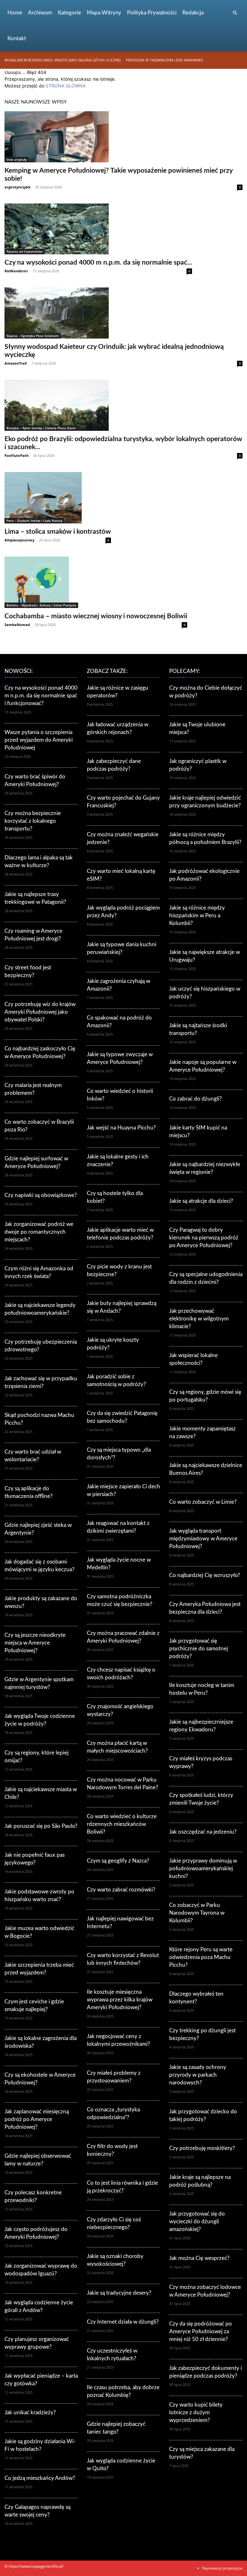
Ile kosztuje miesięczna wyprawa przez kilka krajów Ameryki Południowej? (120, 2000)
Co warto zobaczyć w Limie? (203, 1502)
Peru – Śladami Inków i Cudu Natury (34, 521)
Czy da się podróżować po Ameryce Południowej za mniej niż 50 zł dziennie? (201, 2331)
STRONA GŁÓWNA (66, 86)
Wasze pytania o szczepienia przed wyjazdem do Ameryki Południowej (39, 740)
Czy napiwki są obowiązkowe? (41, 1195)
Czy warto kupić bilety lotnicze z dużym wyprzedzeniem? (196, 2413)
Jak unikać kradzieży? (30, 2413)
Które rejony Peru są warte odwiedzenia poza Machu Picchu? (201, 1957)
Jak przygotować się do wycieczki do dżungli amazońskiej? (197, 2222)
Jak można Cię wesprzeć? (199, 2258)
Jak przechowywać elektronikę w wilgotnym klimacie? (199, 1319)
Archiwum (40, 13)
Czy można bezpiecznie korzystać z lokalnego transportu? (33, 821)
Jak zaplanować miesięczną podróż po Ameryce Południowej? (37, 2119)
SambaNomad (17, 625)
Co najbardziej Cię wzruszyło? (205, 1575)
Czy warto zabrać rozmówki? (121, 1890)
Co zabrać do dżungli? (196, 1099)
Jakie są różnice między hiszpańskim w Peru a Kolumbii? (197, 916)
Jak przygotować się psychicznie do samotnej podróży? (199, 1649)
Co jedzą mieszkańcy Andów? (40, 2478)
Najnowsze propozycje (222, 2568)
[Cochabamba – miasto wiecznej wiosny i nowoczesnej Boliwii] (96, 582)
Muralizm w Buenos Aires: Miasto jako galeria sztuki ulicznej (63, 60)
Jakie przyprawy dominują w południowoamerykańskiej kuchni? (203, 1869)
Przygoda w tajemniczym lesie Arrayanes (164, 60)
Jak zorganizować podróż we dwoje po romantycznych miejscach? (39, 1232)
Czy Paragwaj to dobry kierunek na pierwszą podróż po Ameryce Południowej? (204, 1238)
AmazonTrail (16, 363)
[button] (235, 13)
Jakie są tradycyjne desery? (119, 2293)
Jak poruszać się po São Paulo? (41, 1826)
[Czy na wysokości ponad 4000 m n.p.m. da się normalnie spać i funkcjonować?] (98, 229)
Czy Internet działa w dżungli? (123, 2322)
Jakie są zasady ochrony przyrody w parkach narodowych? (198, 2075)
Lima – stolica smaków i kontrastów (58, 532)
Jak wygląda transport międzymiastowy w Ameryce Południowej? (203, 1539)
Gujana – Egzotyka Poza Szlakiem (33, 336)
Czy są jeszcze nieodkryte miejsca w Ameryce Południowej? (35, 1643)
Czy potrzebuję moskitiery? (202, 2148)
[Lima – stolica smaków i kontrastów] (58, 498)
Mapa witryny (104, 13)
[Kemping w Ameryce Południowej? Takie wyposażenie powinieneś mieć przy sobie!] (123, 137)
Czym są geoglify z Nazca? (118, 1861)
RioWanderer (16, 271)
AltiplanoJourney (19, 540)
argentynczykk (18, 187)
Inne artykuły (17, 159)
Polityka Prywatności (152, 13)
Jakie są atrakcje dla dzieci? (201, 1201)
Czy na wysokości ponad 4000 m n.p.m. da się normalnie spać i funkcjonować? (41, 696)
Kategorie (69, 13)
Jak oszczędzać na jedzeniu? (203, 1832)
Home (15, 13)
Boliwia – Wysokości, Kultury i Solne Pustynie (41, 605)
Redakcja (193, 13)
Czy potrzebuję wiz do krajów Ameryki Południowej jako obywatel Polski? (40, 1012)
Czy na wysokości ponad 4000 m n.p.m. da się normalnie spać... (98, 263)
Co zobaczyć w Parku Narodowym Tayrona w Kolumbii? (197, 1913)
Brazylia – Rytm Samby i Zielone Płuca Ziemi (41, 428)
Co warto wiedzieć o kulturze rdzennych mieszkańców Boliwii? (122, 1824)
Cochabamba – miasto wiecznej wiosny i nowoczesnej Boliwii (96, 616)
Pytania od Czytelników (24, 251)
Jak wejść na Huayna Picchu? (121, 1128)
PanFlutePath (17, 455)
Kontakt (17, 38)
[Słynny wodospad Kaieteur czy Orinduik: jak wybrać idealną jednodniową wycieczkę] (123, 313)
